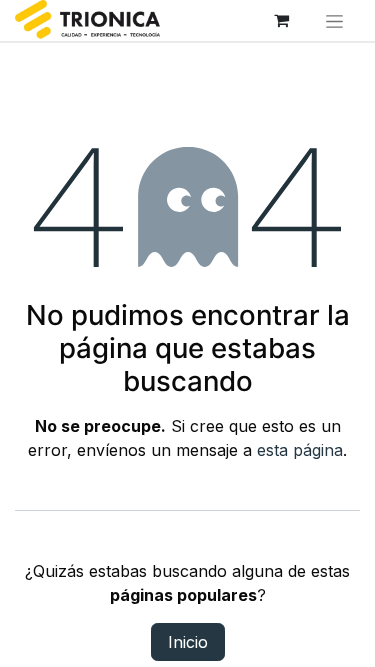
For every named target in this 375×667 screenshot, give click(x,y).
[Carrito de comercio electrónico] (282, 20)
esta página (300, 450)
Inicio (188, 642)
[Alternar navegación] (335, 20)
